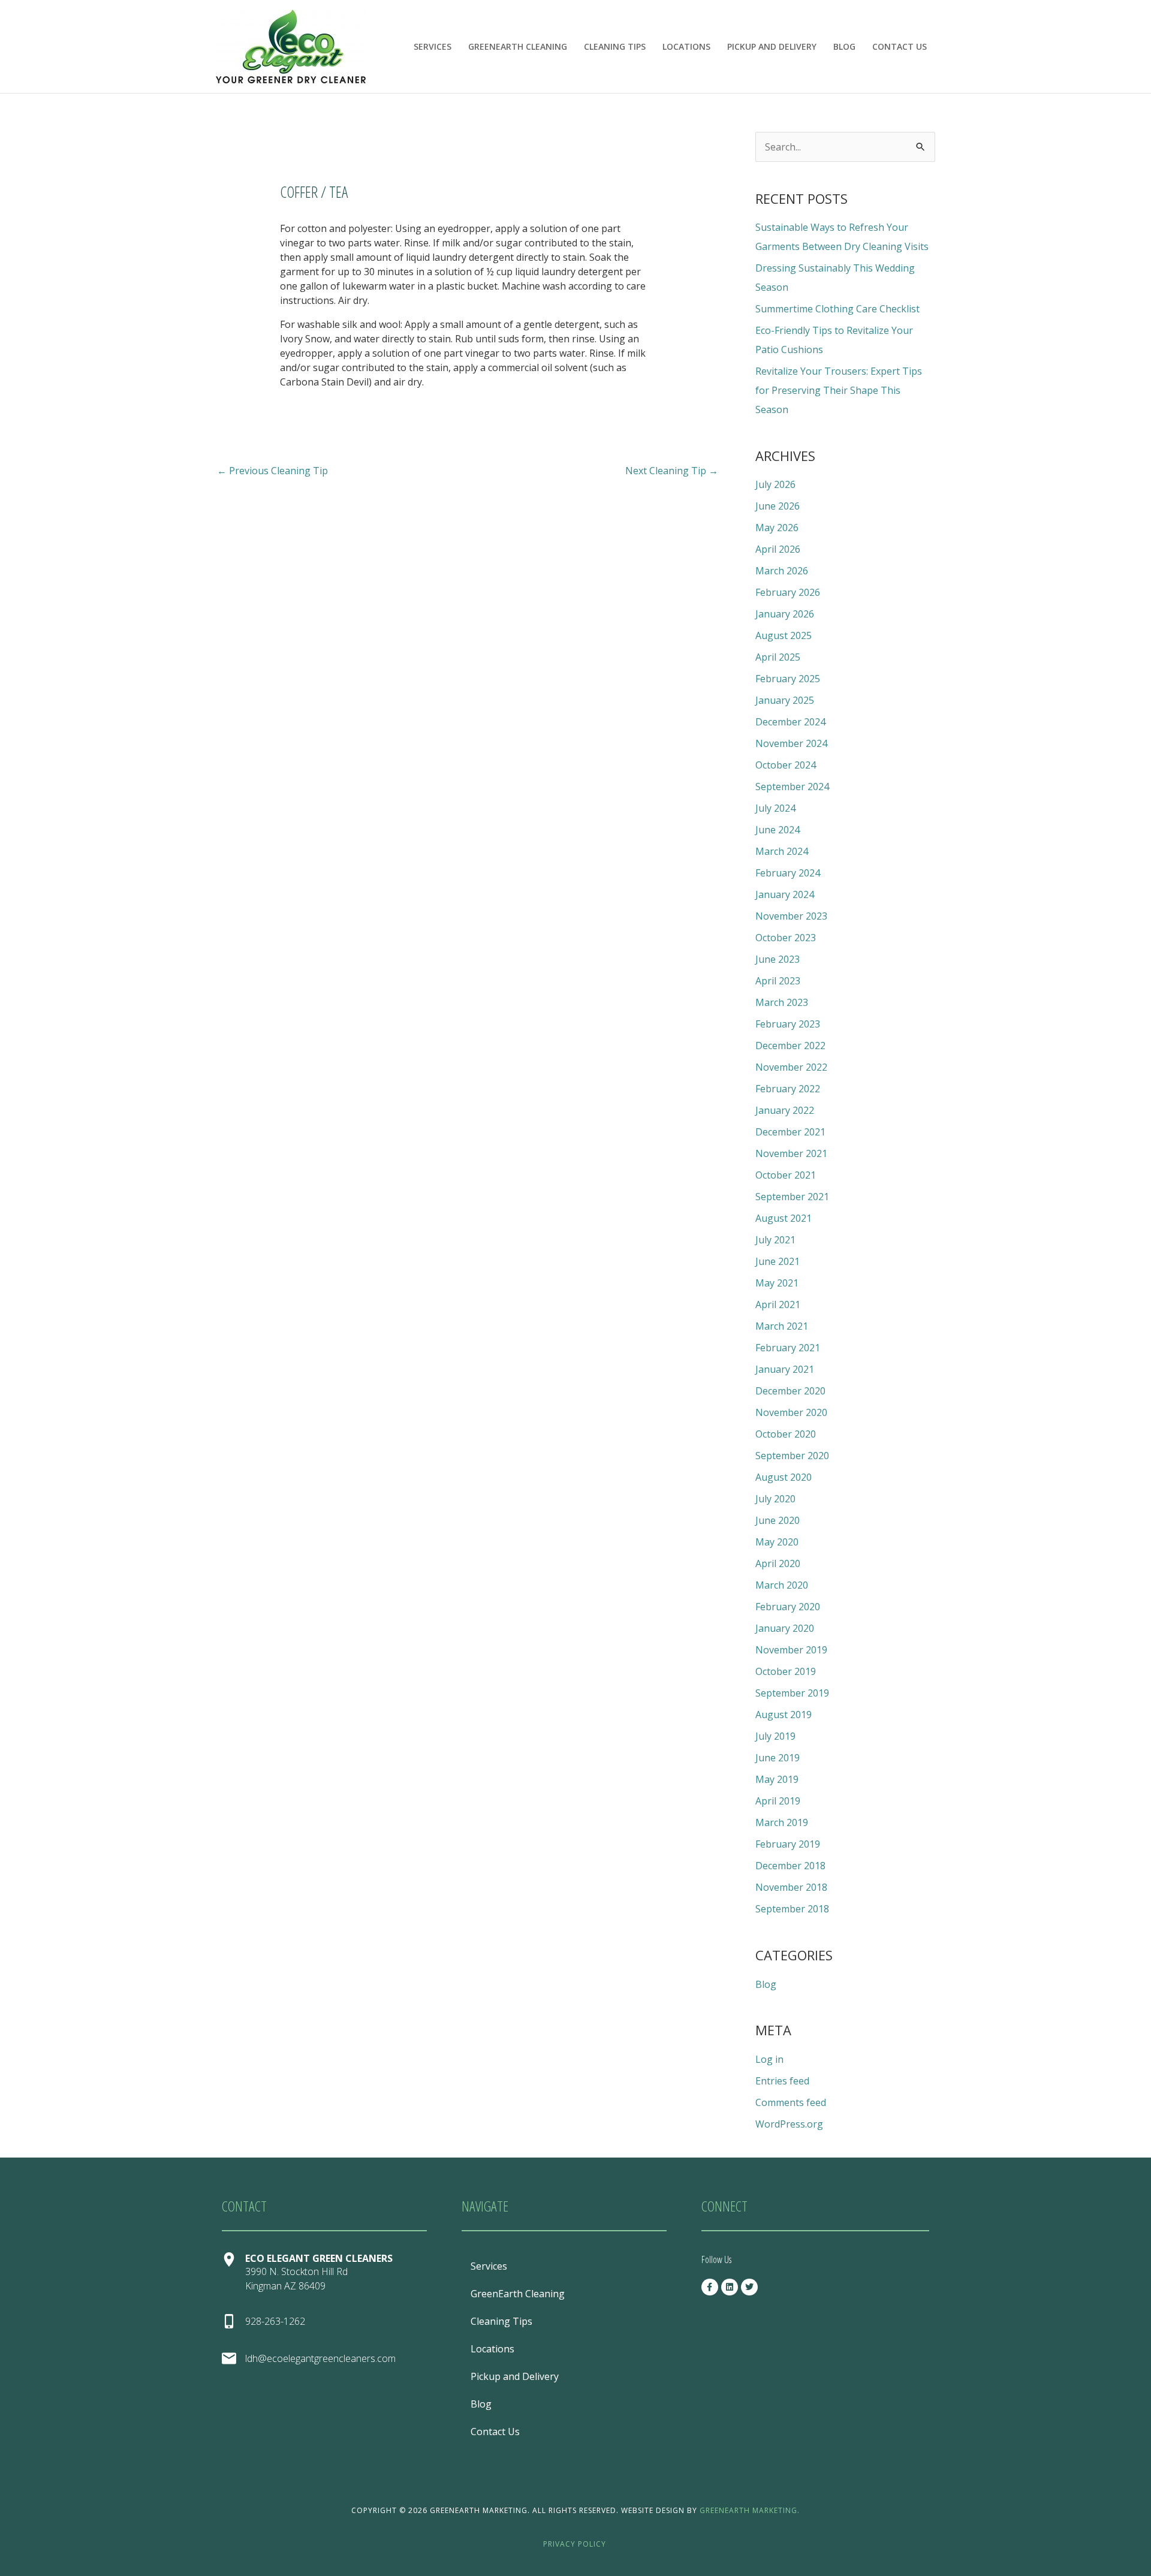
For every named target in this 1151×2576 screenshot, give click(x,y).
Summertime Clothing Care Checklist (837, 309)
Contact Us (900, 46)
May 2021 (777, 1283)
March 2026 (782, 571)
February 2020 (788, 1607)
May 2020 (777, 1542)
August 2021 (784, 1218)
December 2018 (790, 1866)
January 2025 (785, 700)
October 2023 (786, 938)
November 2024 (791, 743)
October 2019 (786, 1671)
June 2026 (778, 506)
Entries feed (782, 2081)
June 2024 (778, 830)
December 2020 (790, 1391)
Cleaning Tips (615, 46)
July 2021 (775, 1240)
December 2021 (790, 1132)
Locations (686, 46)
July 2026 (775, 484)
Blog (844, 46)
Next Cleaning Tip (672, 471)
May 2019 (777, 1779)
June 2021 (778, 1261)
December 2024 (790, 722)
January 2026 (785, 614)
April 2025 (778, 657)
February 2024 (788, 873)
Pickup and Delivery (772, 46)
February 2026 (788, 592)
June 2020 (778, 1520)
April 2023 (778, 981)
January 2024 (785, 894)
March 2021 (782, 1326)
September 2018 (792, 1909)
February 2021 (788, 1348)
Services (433, 46)
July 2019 (775, 1736)
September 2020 (792, 1456)
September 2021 (792, 1197)
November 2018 (791, 1887)
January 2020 (785, 1628)
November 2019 (791, 1650)
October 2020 (786, 1434)
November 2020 (791, 1412)
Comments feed (791, 2102)
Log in (769, 2059)
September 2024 (792, 787)
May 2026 (777, 528)
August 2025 (784, 635)
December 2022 (790, 1046)
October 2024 (786, 765)
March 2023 (782, 1002)
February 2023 (788, 1024)
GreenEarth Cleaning (518, 46)
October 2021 (786, 1175)
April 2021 (778, 1304)
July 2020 (775, 1499)
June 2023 (778, 959)
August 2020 (784, 1477)
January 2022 (785, 1110)
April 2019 (778, 1801)
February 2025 (788, 679)
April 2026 (778, 549)
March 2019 (782, 1822)
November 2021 (791, 1153)
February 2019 (788, 1844)
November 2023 (791, 916)
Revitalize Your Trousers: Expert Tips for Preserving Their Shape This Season (839, 390)
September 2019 (792, 1693)
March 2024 (782, 851)
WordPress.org (789, 2124)
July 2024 (775, 808)
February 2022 (788, 1089)
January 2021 (785, 1369)
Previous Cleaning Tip (272, 471)
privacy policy (575, 2544)
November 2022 (791, 1067)
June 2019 (778, 1758)
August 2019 (784, 1715)
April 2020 (778, 1563)
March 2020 (782, 1585)
